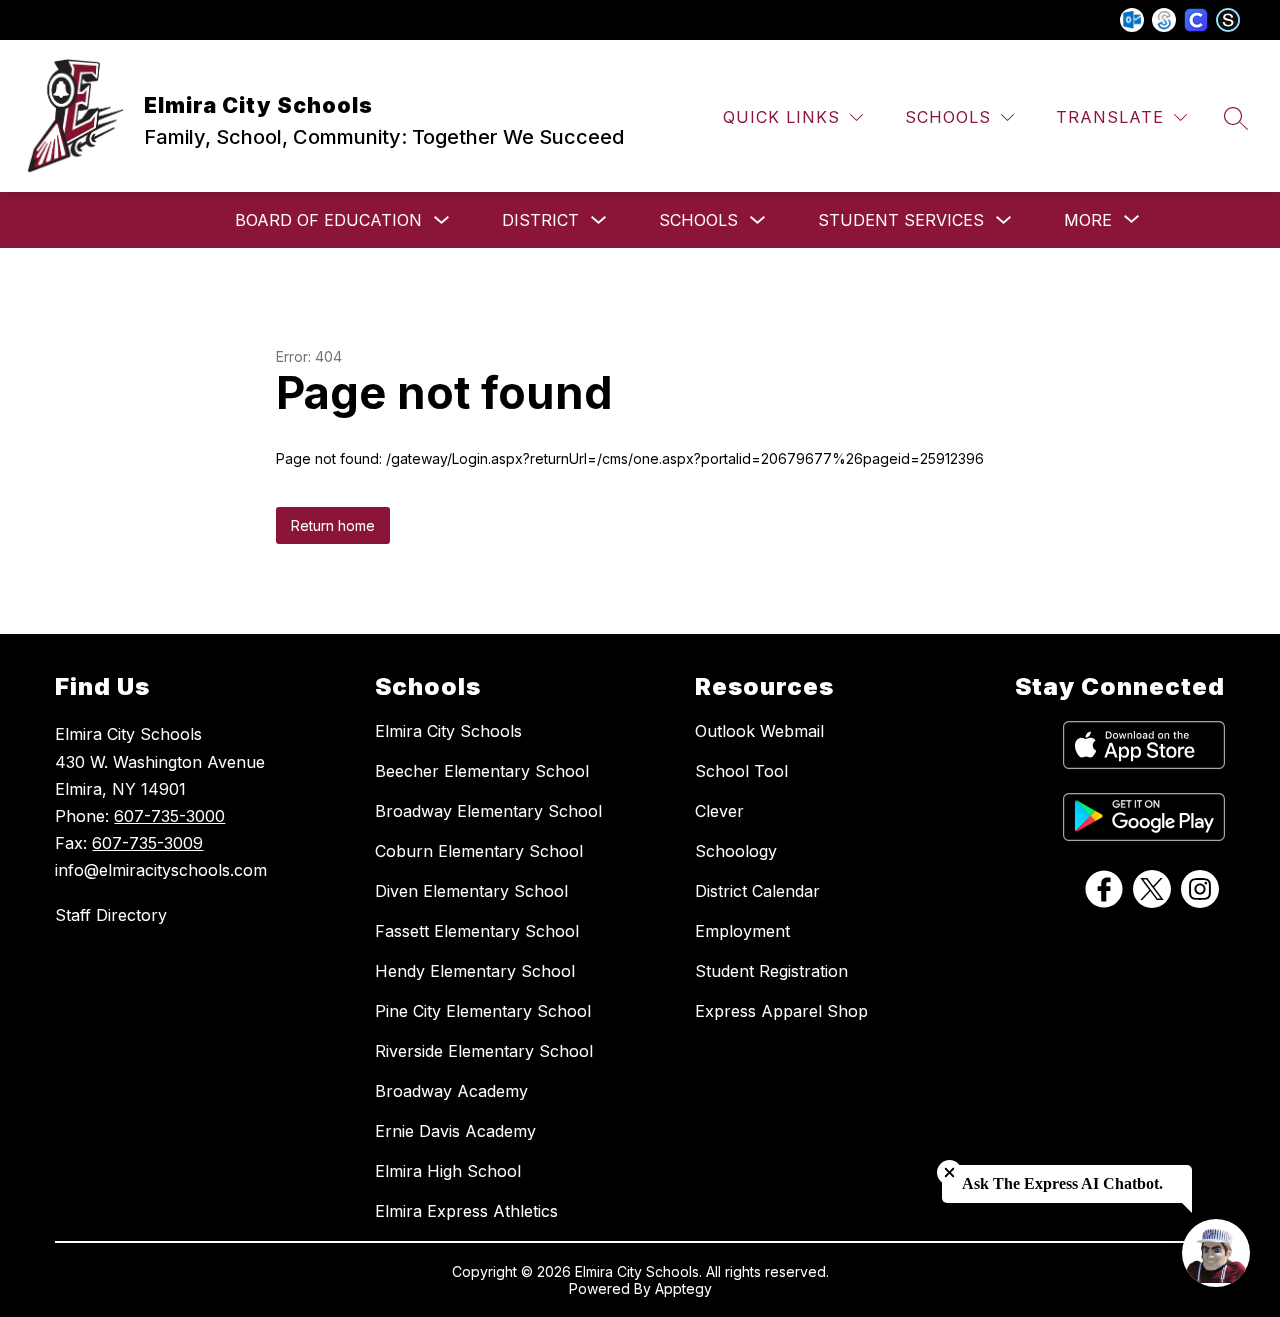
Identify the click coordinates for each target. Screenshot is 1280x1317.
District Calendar (757, 891)
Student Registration (771, 971)
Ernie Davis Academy (455, 1131)
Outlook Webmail (759, 731)
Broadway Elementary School (488, 811)
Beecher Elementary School (482, 771)
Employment (742, 931)
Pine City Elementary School (483, 1011)
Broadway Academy (451, 1091)
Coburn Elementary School (479, 851)
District (540, 220)
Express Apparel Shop (781, 1011)
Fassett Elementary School (477, 931)
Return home (333, 525)
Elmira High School (448, 1171)
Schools (698, 220)
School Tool (741, 771)
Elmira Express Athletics (466, 1211)
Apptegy (683, 1288)
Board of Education (328, 220)
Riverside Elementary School (484, 1051)
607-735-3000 (169, 816)
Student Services (901, 220)
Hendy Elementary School (475, 971)
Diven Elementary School (471, 891)
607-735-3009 (147, 843)
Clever (719, 811)
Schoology (736, 851)
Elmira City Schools (448, 731)
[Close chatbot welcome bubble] (949, 1172)
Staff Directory (111, 915)
